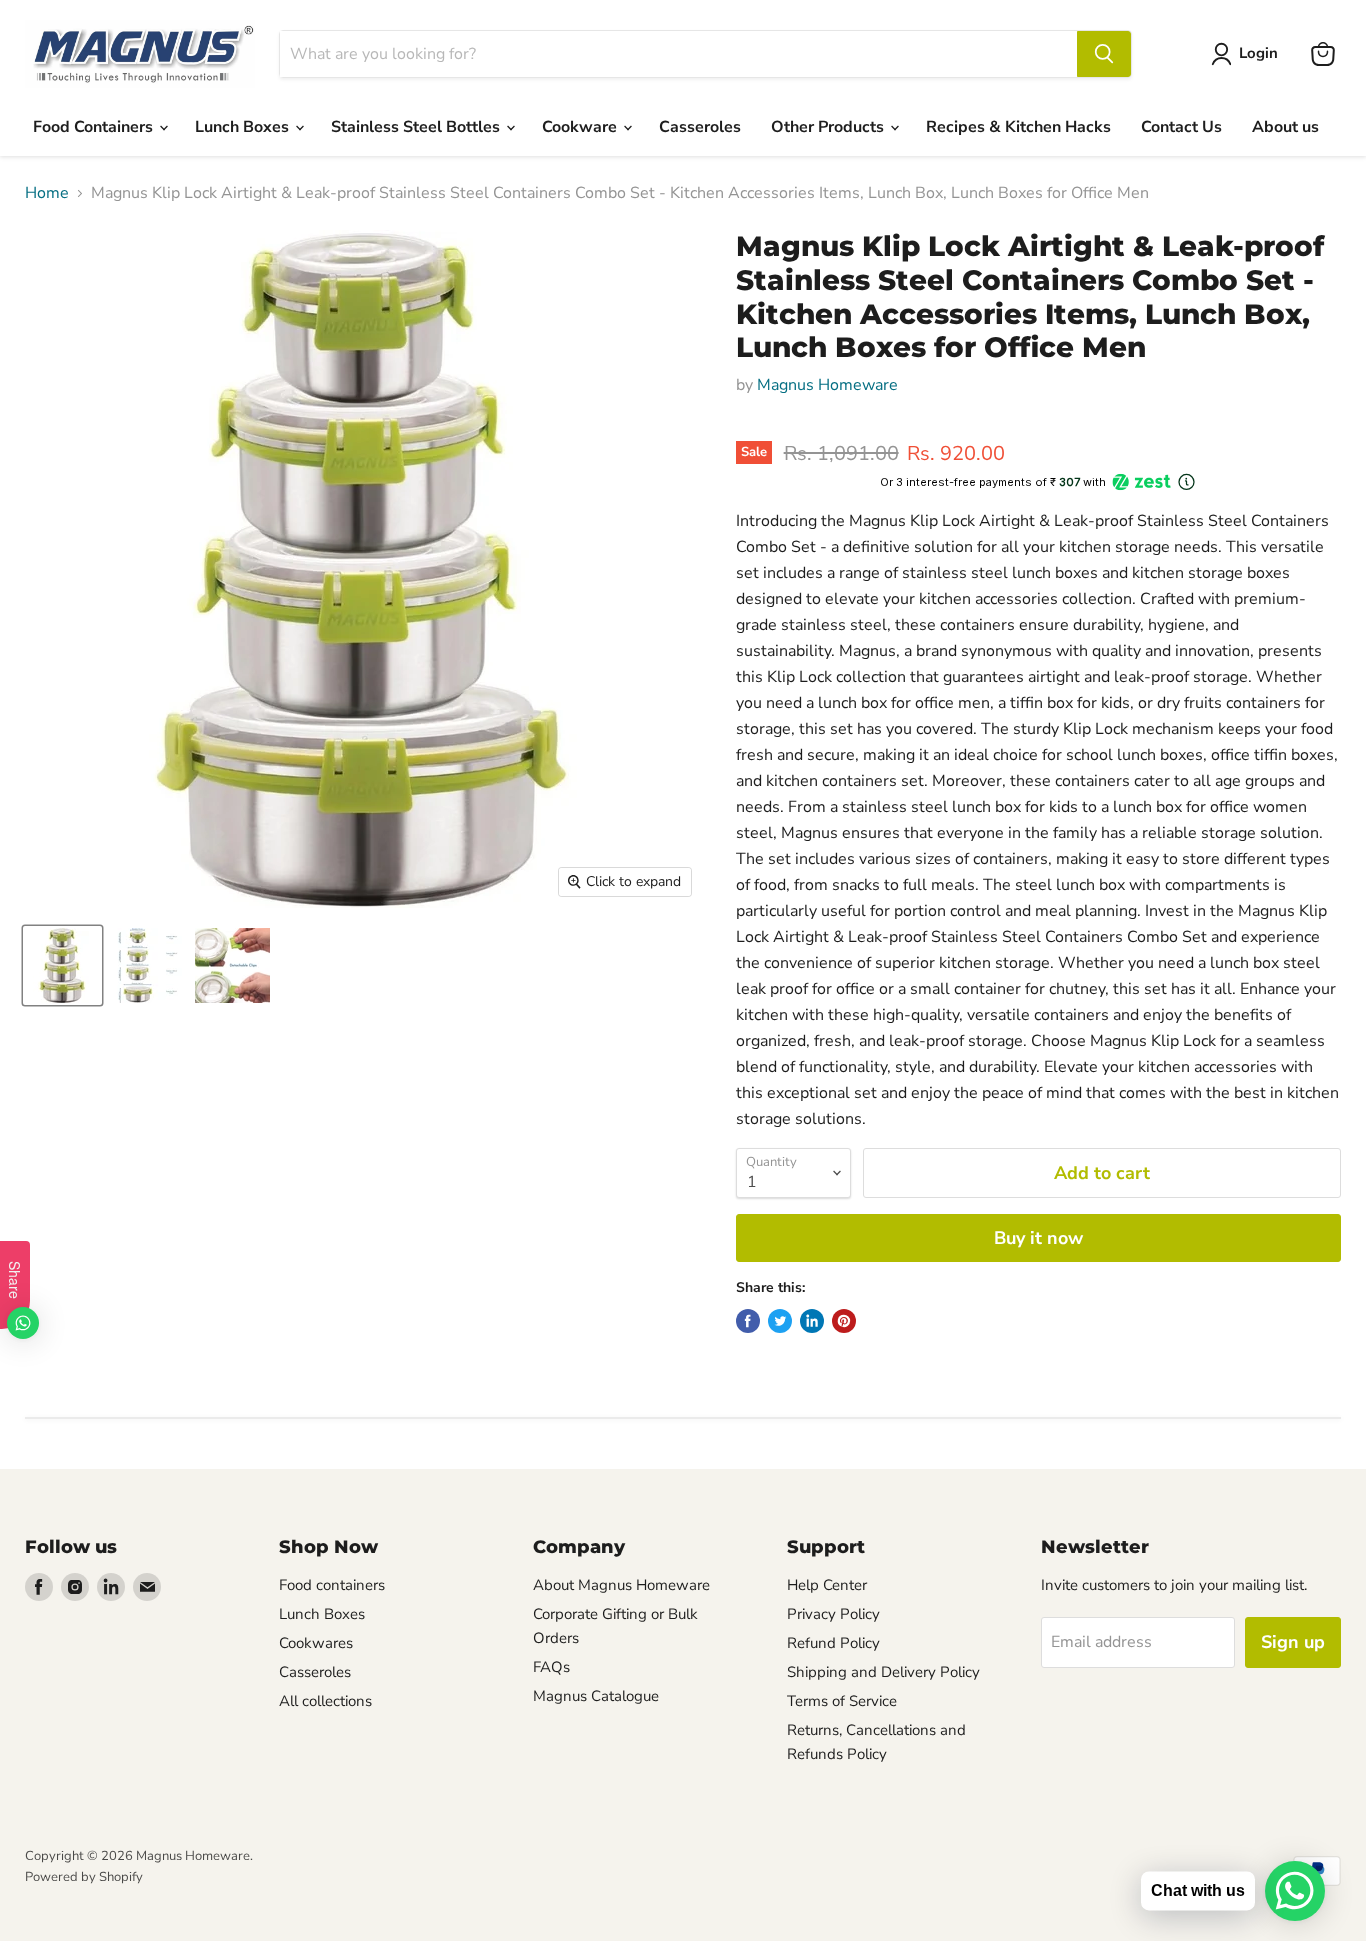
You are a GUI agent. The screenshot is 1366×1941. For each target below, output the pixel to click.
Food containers (332, 1585)
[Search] (1104, 54)
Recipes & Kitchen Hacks (1018, 127)
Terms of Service (842, 1701)
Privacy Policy (833, 1614)
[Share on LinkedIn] (812, 1321)
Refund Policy (833, 1643)
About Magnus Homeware (621, 1585)
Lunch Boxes (244, 127)
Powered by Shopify (84, 1877)
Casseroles (700, 127)
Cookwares (316, 1643)
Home (47, 193)
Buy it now (1038, 1238)
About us (1285, 127)
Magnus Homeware (827, 385)
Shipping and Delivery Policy (883, 1672)
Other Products (829, 127)
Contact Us (1181, 127)
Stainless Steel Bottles (417, 127)
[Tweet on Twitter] (780, 1321)
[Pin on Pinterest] (844, 1321)
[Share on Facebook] (748, 1321)
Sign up (1293, 1642)
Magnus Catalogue (596, 1696)
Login (1258, 53)
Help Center (827, 1585)
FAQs (551, 1667)
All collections (325, 1701)
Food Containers (95, 127)
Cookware (581, 127)
